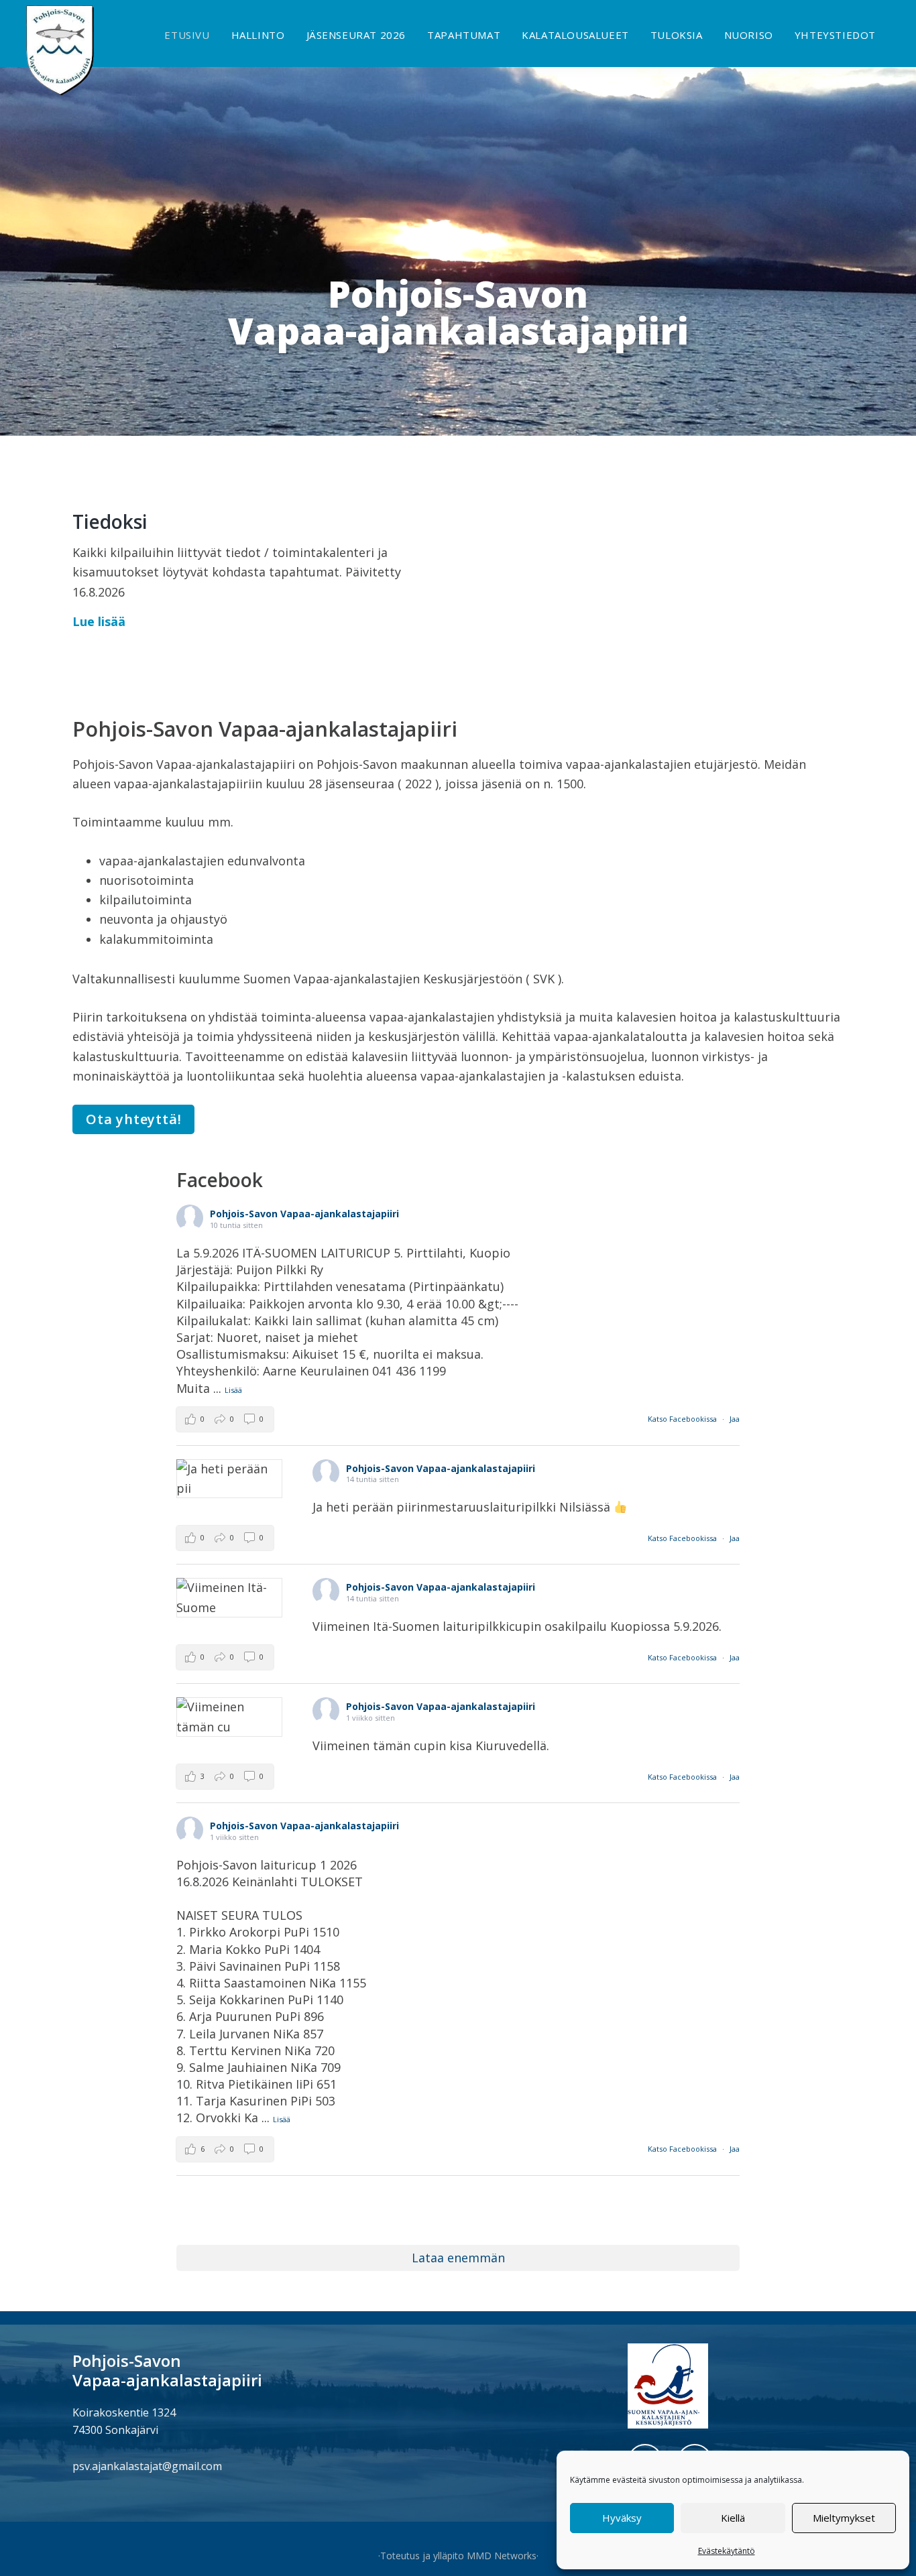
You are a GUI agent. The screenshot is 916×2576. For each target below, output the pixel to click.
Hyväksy (622, 2518)
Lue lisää (99, 621)
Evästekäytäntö (727, 2551)
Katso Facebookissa (683, 1419)
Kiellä (733, 2518)
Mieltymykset (844, 2518)
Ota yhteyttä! (133, 1119)
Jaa (735, 1419)
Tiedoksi (110, 522)
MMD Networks (502, 2556)
